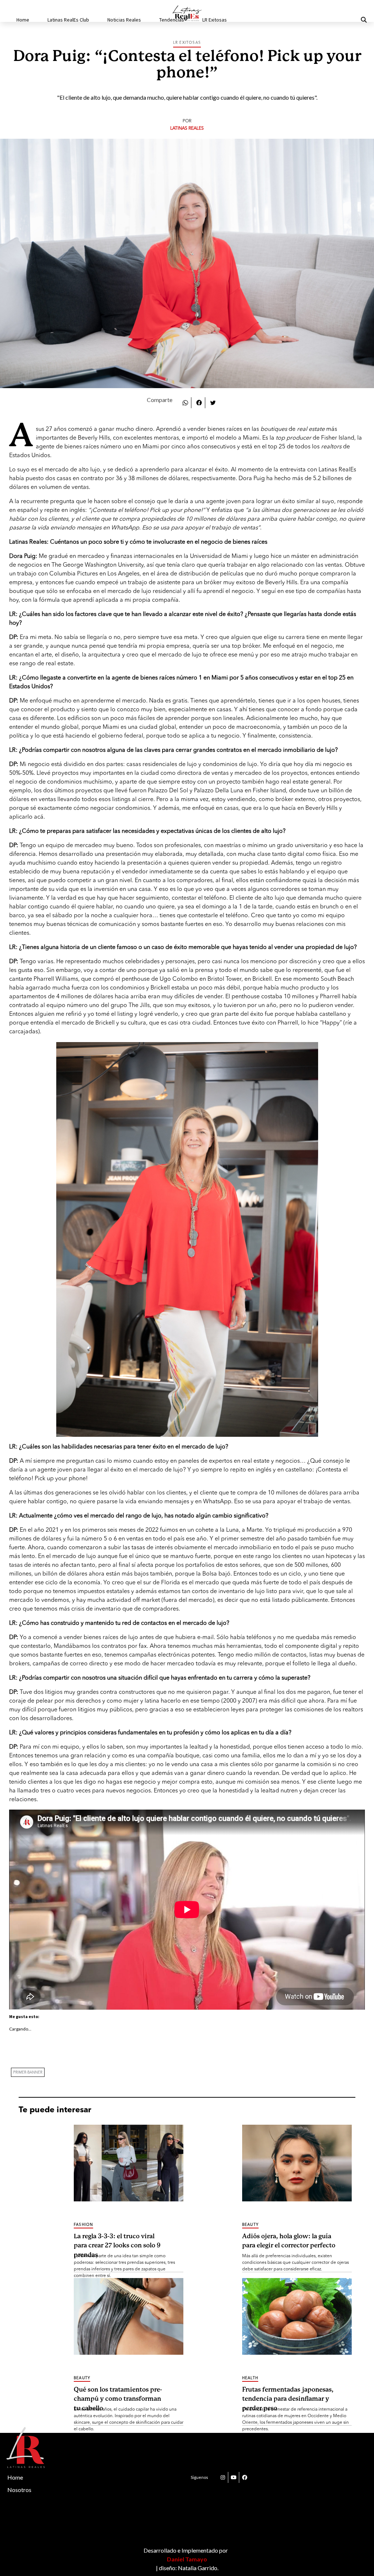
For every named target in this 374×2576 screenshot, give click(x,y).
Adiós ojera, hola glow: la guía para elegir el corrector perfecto (289, 2241)
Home (23, 20)
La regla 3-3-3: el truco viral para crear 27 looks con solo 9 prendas (117, 2241)
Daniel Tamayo (187, 2559)
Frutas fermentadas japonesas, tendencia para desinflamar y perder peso (288, 2395)
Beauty (250, 2225)
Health (250, 2378)
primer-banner (28, 2072)
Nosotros (19, 2490)
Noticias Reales (124, 20)
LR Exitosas (215, 20)
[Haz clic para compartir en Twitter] (213, 402)
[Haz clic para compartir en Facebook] (199, 402)
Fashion (83, 2225)
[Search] (355, 20)
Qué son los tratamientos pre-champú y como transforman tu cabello (118, 2395)
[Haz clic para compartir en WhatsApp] (185, 402)
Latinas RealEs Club (68, 20)
